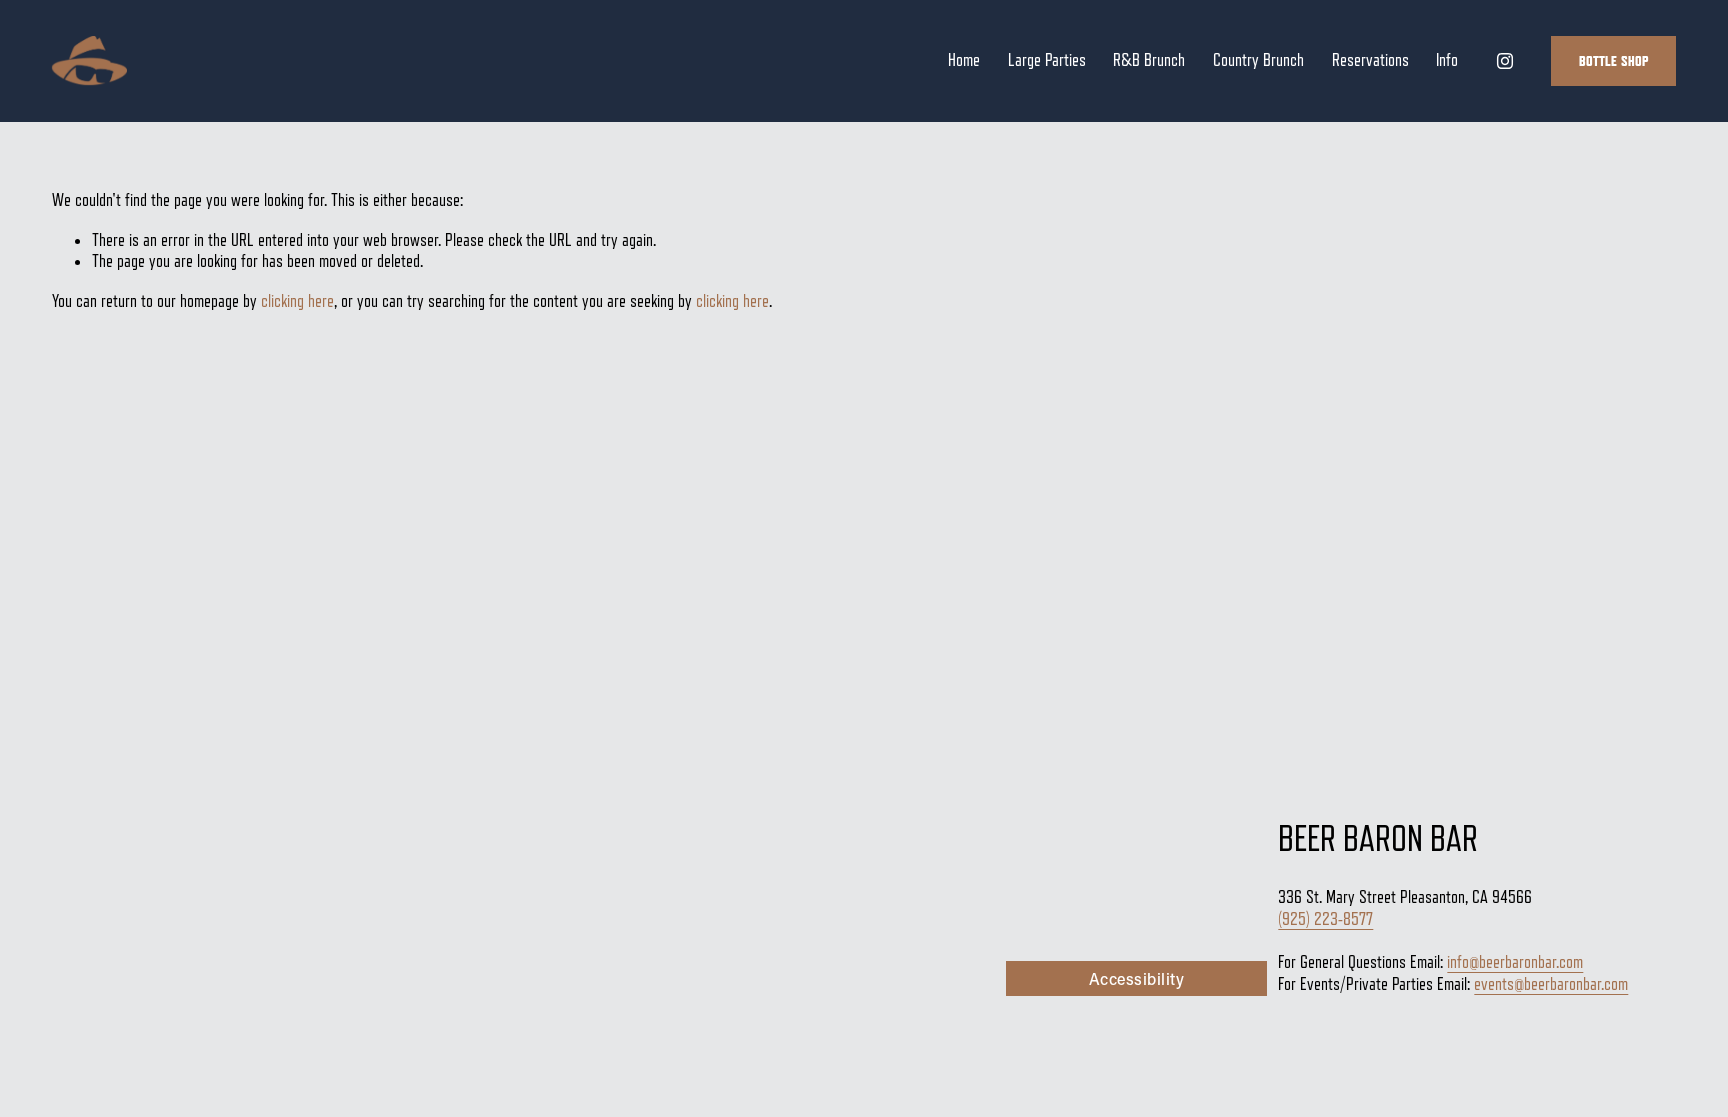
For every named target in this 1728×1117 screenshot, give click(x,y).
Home (964, 60)
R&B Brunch (1149, 60)
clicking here (297, 301)
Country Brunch (1258, 60)
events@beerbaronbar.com (1551, 984)
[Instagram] (1505, 61)
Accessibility (1136, 978)
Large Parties (1047, 60)
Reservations (1370, 60)
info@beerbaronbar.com (1515, 962)
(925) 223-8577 (1325, 919)
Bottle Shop (1614, 61)
